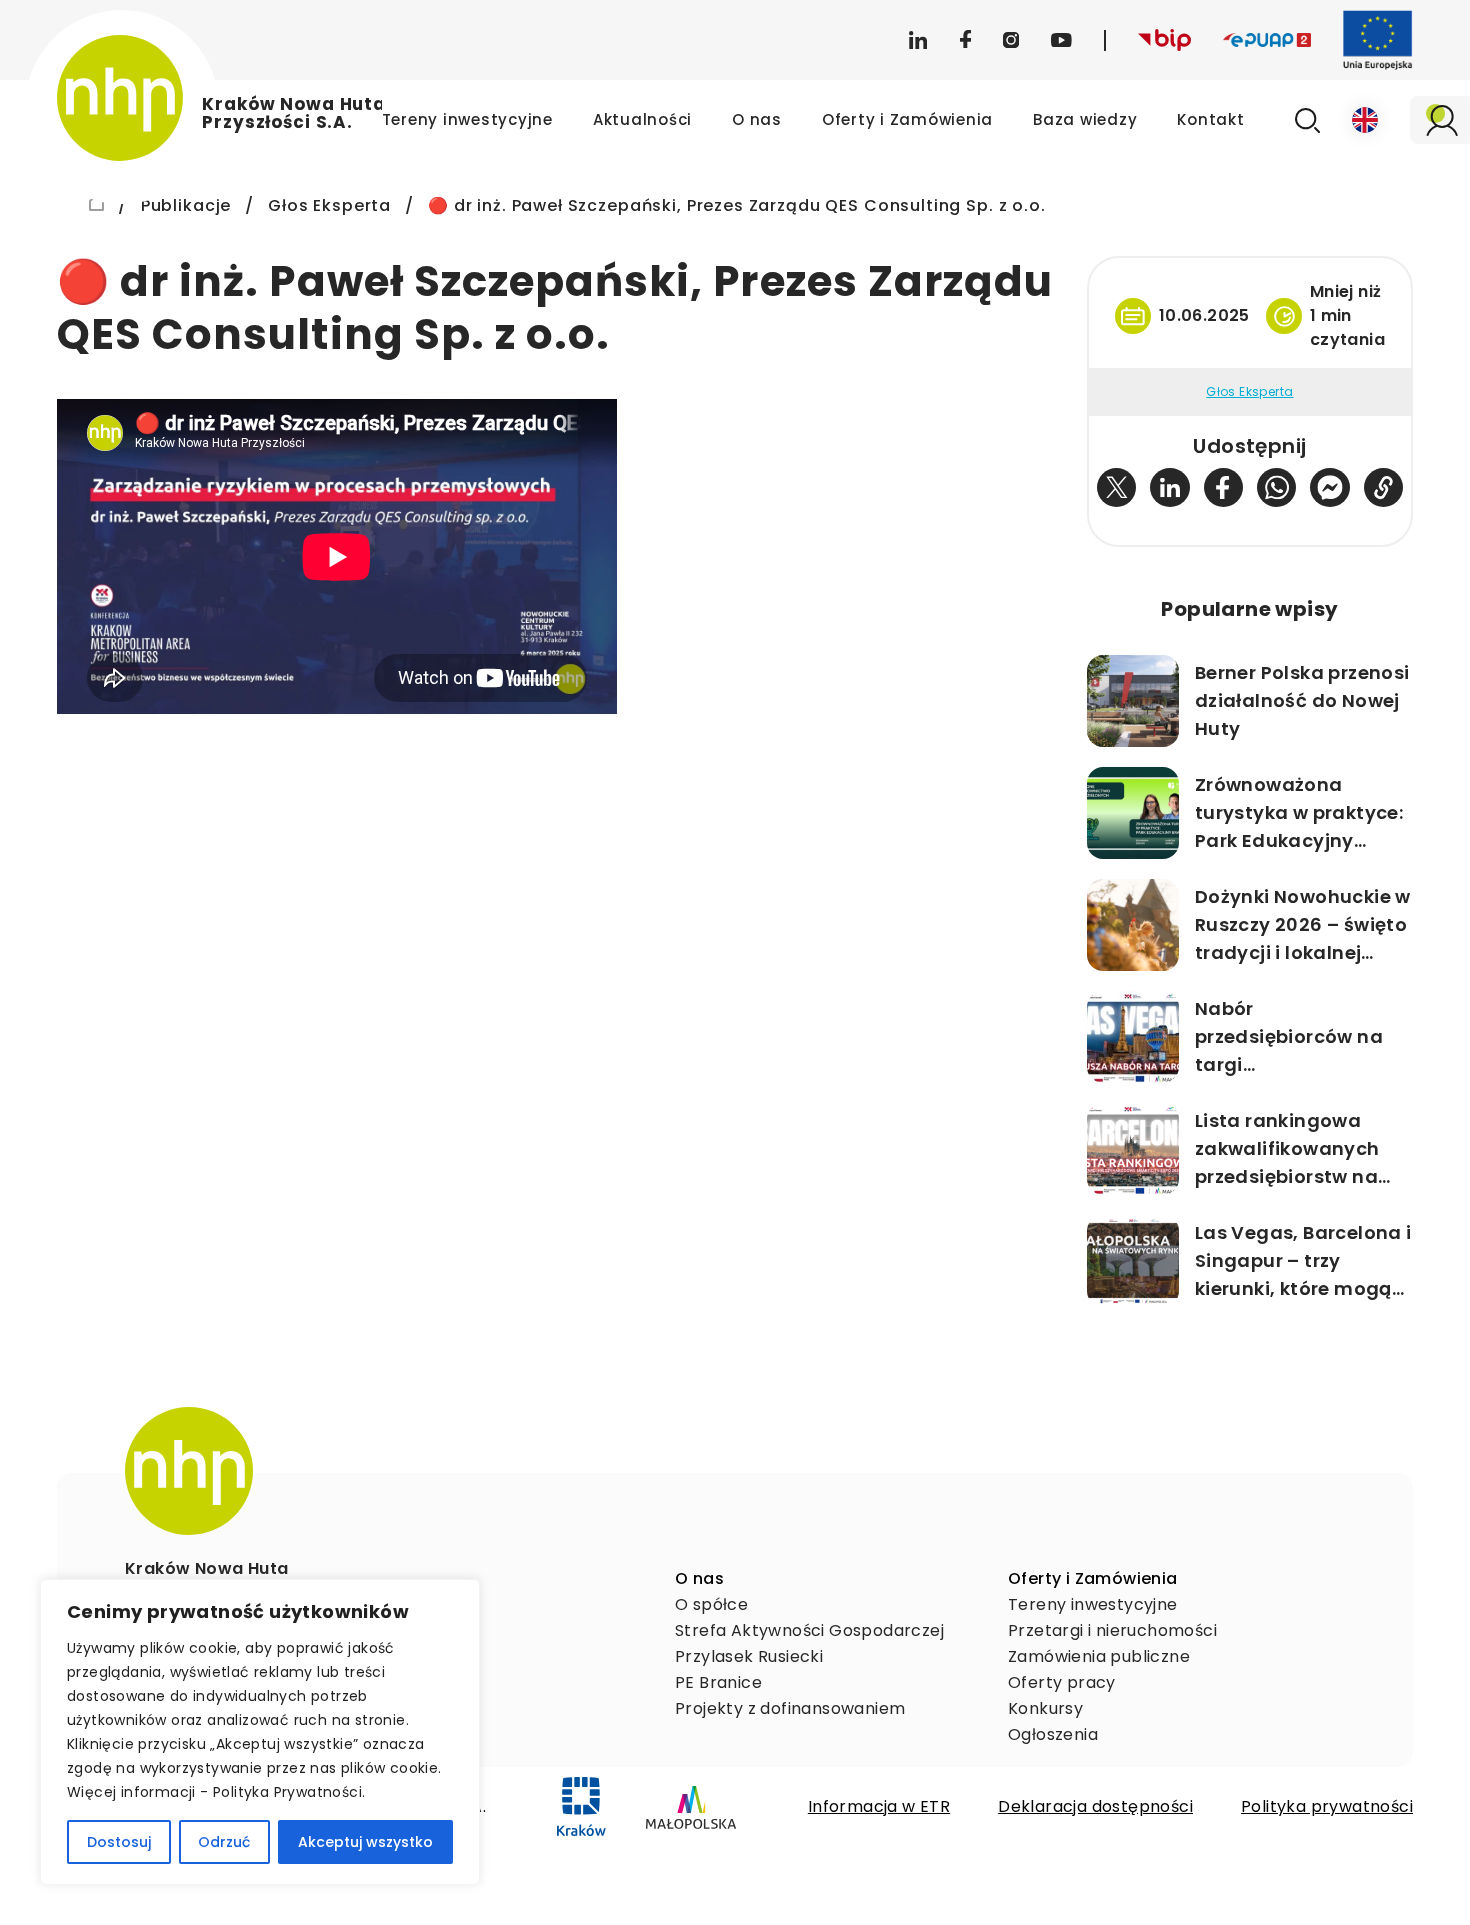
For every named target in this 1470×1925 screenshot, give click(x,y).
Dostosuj (119, 1842)
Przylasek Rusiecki (749, 1656)
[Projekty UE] (1378, 40)
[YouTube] (1061, 40)
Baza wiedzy (1085, 119)
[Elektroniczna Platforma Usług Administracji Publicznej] (1267, 40)
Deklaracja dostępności (1095, 1806)
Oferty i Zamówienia (907, 119)
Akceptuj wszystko (365, 1842)
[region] (260, 1732)
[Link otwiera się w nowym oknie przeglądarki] (581, 1807)
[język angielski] (1365, 120)
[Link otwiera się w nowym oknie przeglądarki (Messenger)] (1329, 487)
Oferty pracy (1062, 1682)
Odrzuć (224, 1842)
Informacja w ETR (879, 1806)
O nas (757, 119)
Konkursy (1045, 1708)
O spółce (711, 1604)
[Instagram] (1011, 40)
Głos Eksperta (1249, 392)
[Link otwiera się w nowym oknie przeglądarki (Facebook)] (1223, 487)
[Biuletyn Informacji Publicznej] (1164, 40)
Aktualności (642, 119)
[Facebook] (965, 40)
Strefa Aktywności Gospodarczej (809, 1630)
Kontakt (1210, 119)
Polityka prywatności (1327, 1806)
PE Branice (718, 1682)
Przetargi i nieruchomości (1112, 1630)
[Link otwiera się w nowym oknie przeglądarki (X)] (1116, 487)
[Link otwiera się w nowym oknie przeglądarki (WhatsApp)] (1276, 487)
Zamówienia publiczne (1099, 1656)
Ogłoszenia (1053, 1734)
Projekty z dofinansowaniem (790, 1708)
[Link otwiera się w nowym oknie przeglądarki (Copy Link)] (1383, 487)
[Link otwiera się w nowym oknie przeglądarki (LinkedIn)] (1169, 487)
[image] (189, 1471)
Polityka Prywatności (287, 1792)
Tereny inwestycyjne (467, 119)
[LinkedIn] (918, 40)
